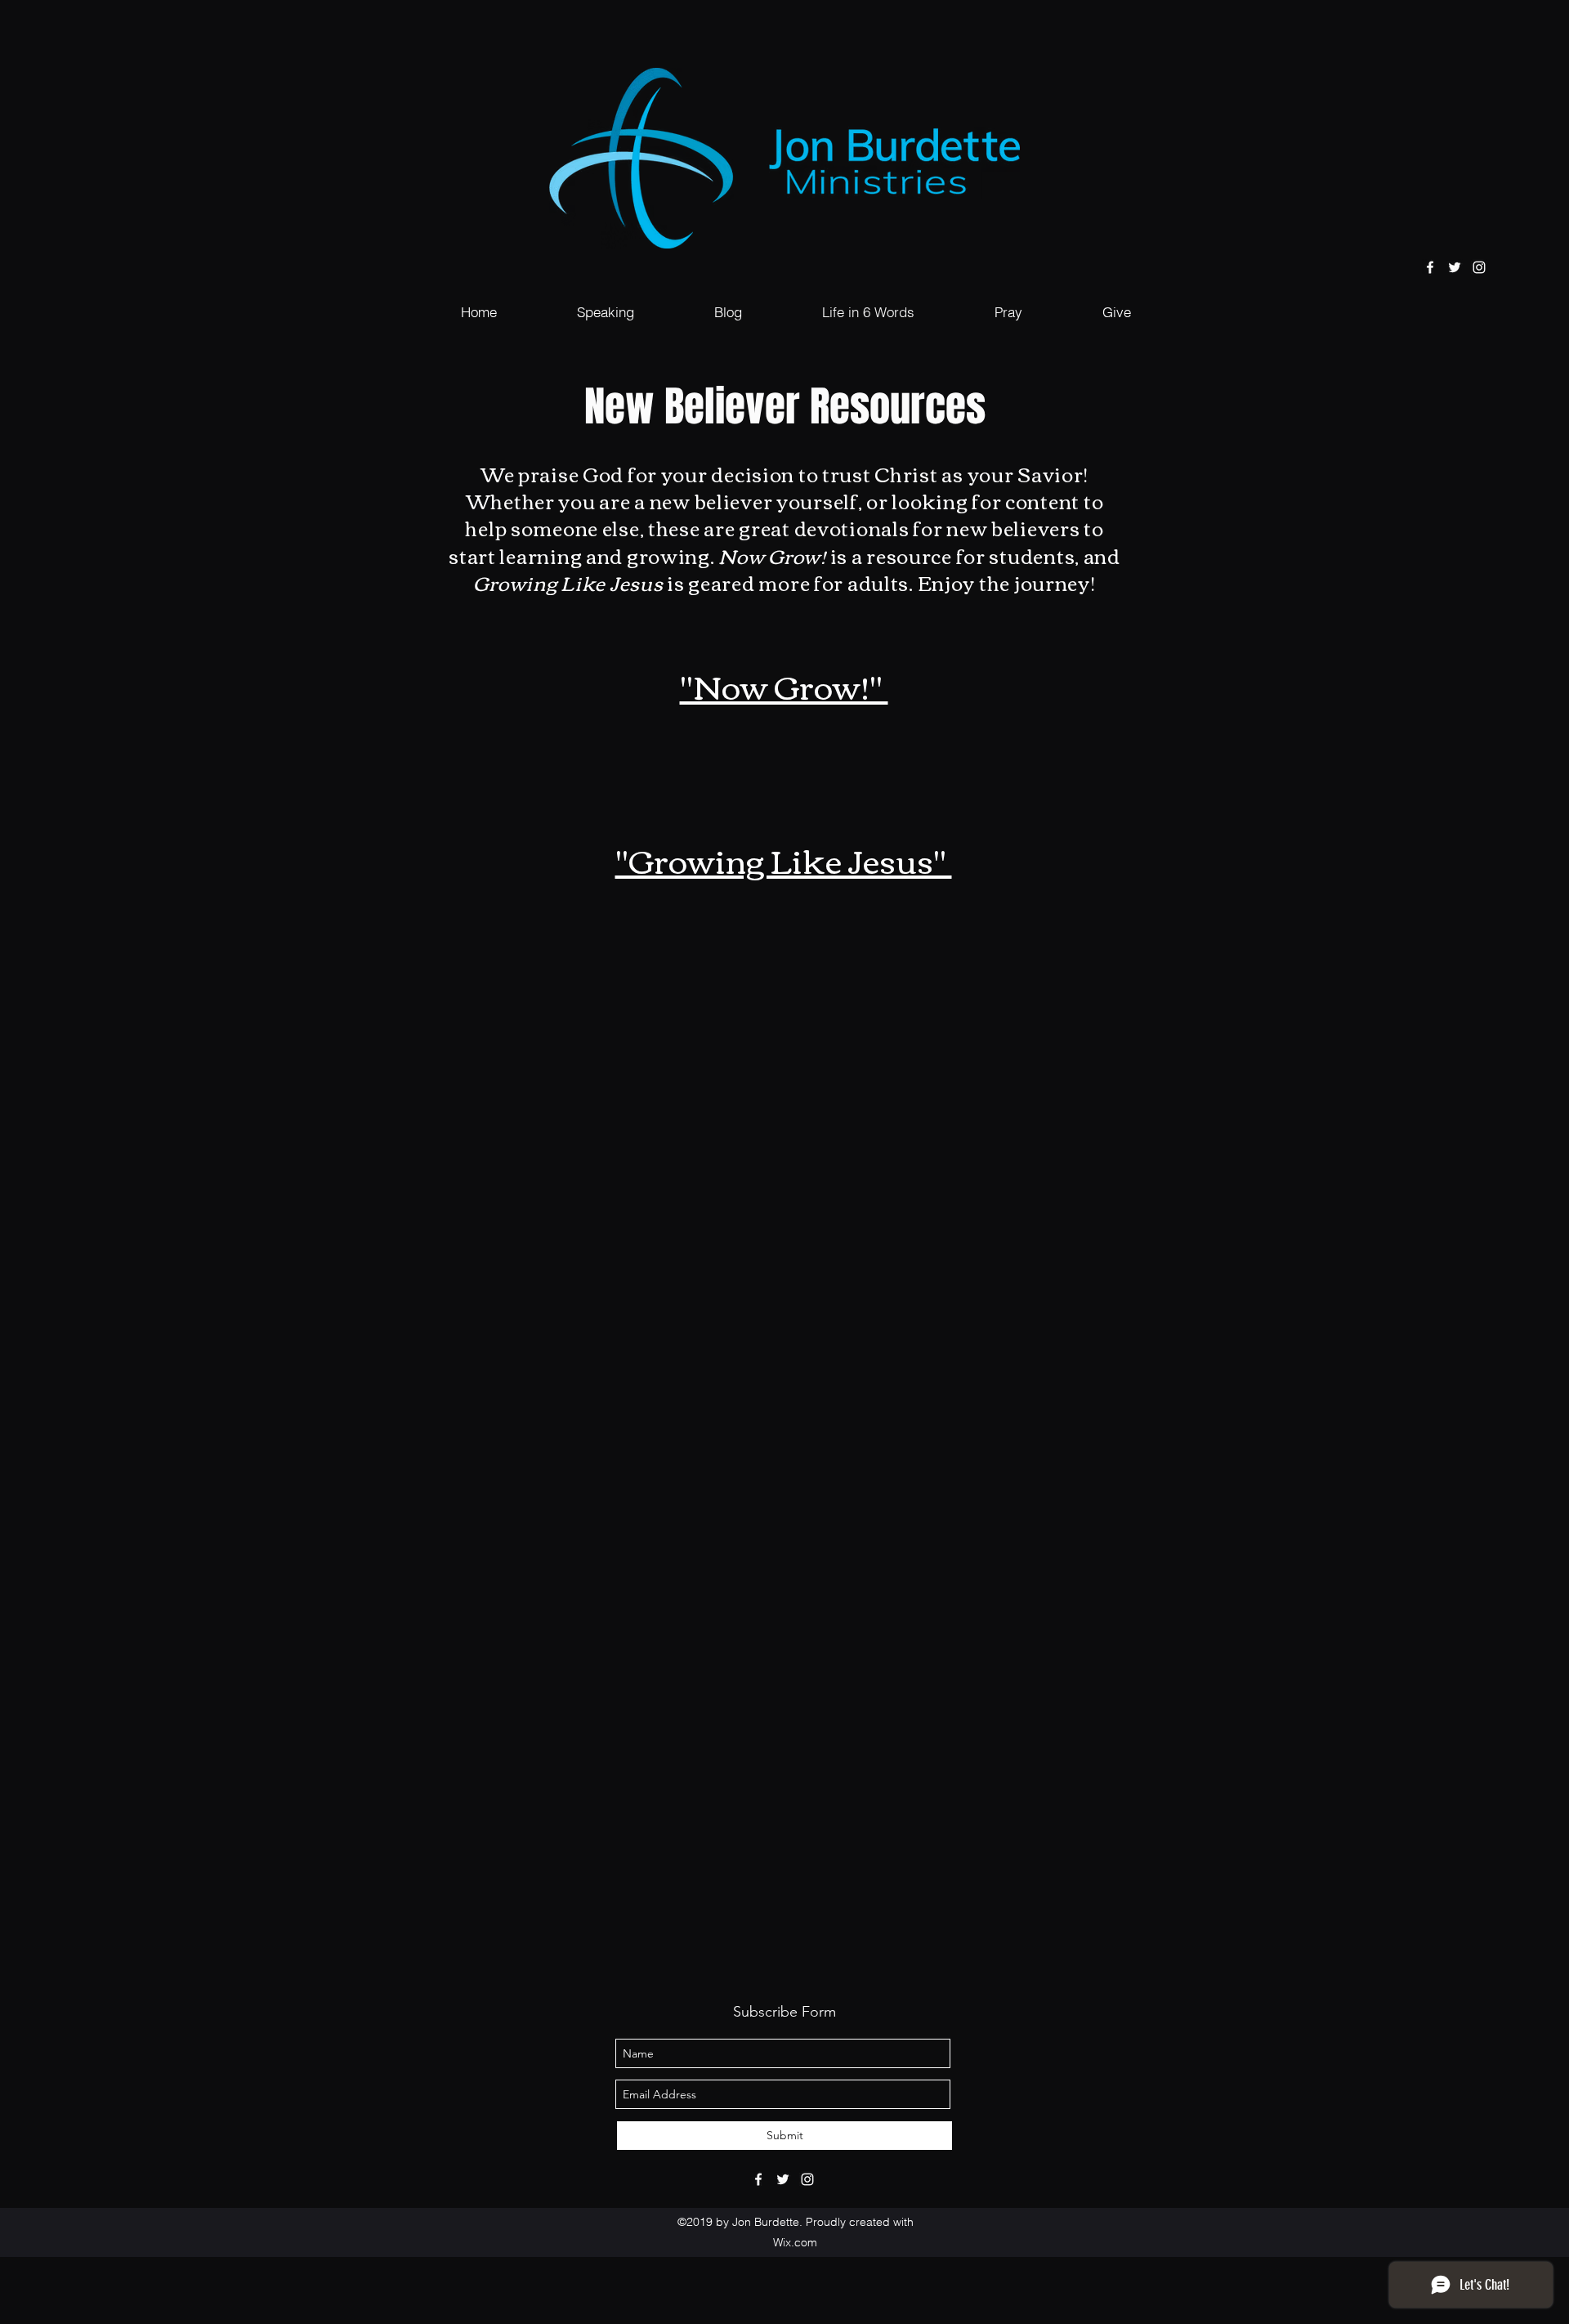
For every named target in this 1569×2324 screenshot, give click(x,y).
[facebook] (1430, 267)
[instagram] (1479, 267)
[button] (606, 312)
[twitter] (1455, 267)
